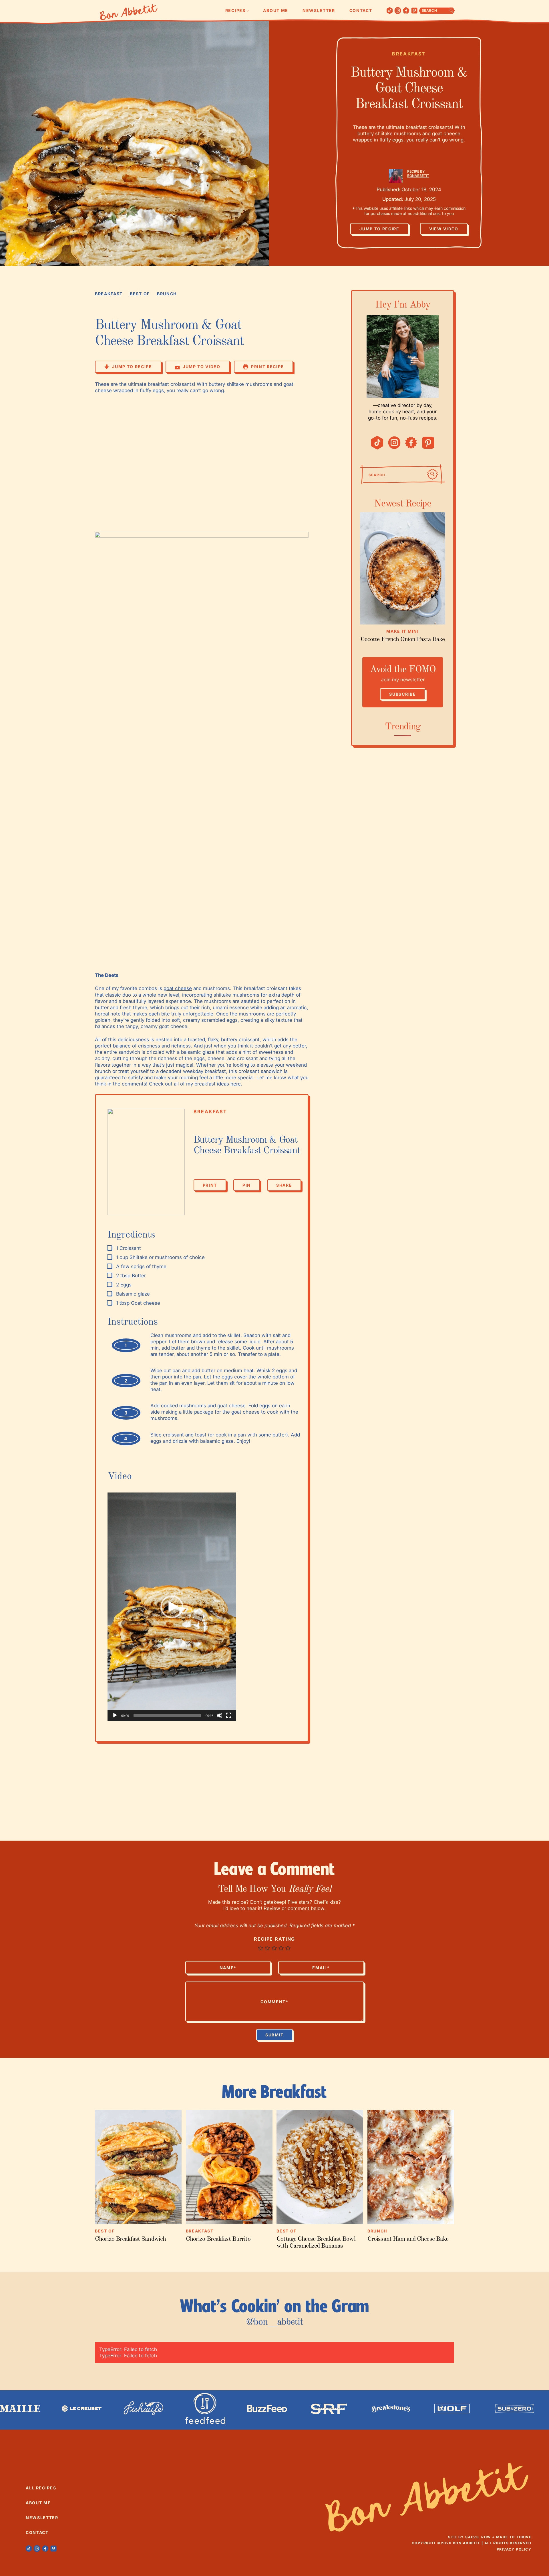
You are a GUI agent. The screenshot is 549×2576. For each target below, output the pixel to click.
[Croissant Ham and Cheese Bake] (411, 2167)
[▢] (111, 1248)
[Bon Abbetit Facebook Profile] (406, 11)
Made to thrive (514, 2537)
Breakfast (409, 54)
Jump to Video (202, 367)
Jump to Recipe (379, 229)
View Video (444, 229)
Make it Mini (402, 631)
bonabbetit (418, 176)
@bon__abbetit (274, 2322)
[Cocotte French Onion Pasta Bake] (403, 568)
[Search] (432, 474)
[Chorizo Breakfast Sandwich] (138, 2167)
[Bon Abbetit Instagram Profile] (398, 11)
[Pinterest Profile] (414, 11)
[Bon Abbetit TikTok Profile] (390, 11)
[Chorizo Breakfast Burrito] (229, 2167)
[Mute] (220, 1715)
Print (210, 1185)
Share (284, 1185)
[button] (172, 1607)
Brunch (167, 294)
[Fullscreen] (229, 1715)
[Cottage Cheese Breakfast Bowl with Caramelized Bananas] (320, 2167)
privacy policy (514, 2549)
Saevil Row (478, 2537)
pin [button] (247, 1185)
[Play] (115, 1715)
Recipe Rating (274, 1939)
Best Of (140, 294)
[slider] (167, 1715)
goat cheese (178, 988)
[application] (172, 1607)
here (236, 1084)
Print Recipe (267, 367)
